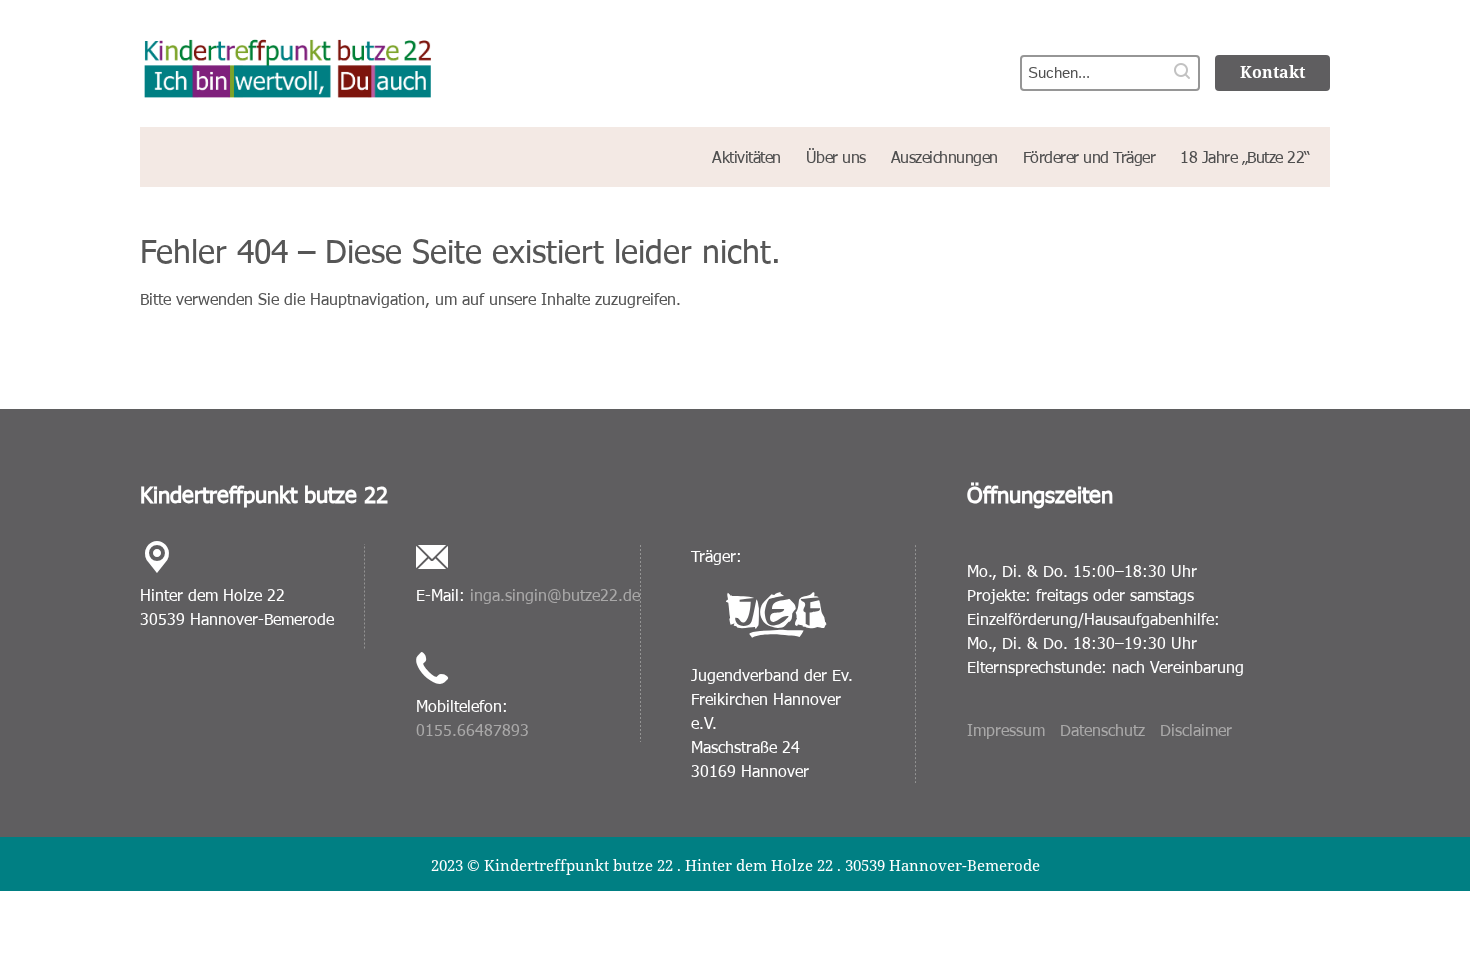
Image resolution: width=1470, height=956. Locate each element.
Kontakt (1272, 72)
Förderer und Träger (1089, 156)
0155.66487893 (472, 729)
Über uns (836, 156)
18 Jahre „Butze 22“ (1245, 156)
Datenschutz (1102, 729)
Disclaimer (1196, 729)
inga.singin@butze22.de (555, 594)
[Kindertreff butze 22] (424, 61)
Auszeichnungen (944, 156)
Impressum (1006, 729)
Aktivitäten (746, 156)
